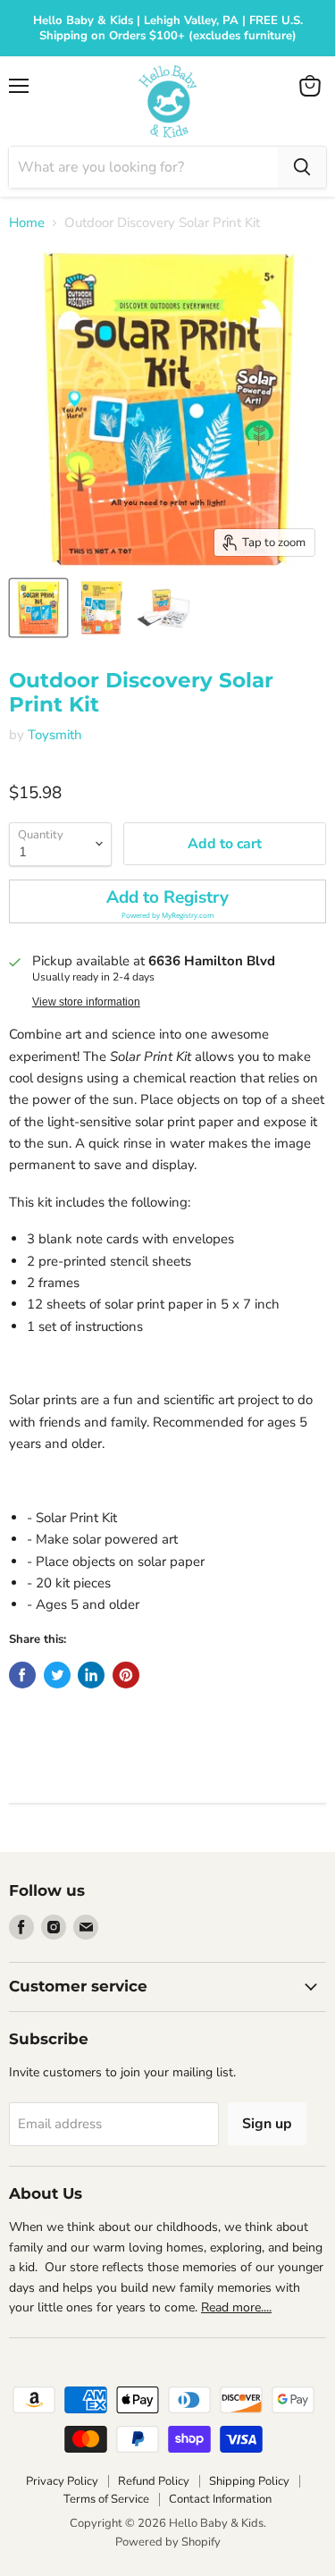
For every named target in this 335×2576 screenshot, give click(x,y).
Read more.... (236, 2307)
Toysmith (55, 735)
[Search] (302, 167)
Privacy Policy (62, 2481)
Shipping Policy (249, 2481)
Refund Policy (154, 2481)
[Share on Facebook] (22, 1675)
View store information (86, 1002)
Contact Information (220, 2499)
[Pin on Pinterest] (126, 1675)
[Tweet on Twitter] (57, 1675)
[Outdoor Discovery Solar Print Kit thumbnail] (38, 608)
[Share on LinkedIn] (91, 1675)
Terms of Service (106, 2499)
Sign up (267, 2124)
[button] (167, 901)
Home (27, 223)
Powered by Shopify (168, 2542)
